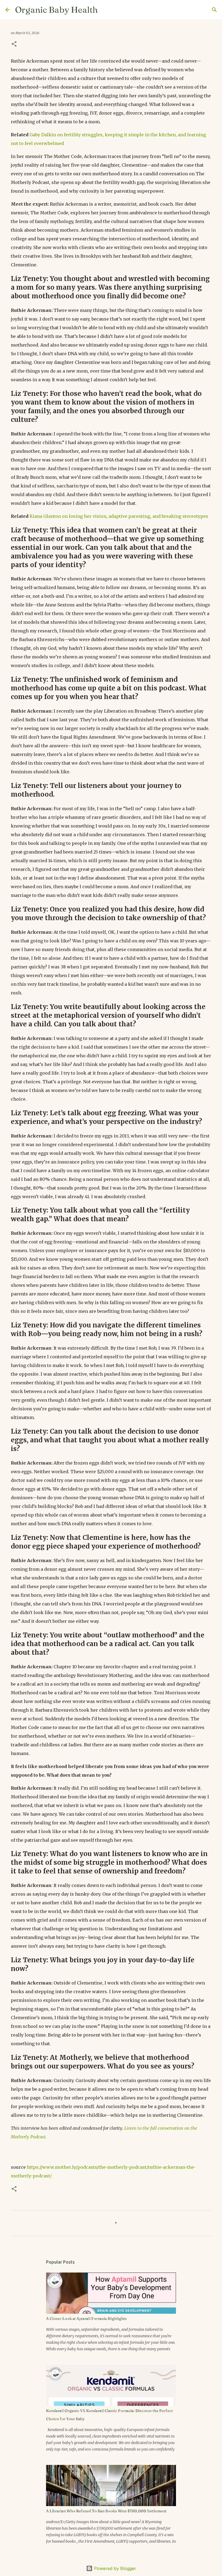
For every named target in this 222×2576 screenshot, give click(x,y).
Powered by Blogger (114, 2568)
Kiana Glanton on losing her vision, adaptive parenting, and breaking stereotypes (119, 516)
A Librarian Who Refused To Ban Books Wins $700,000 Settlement (106, 2511)
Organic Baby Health (56, 10)
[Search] (105, 10)
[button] (14, 44)
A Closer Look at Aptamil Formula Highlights (86, 2319)
